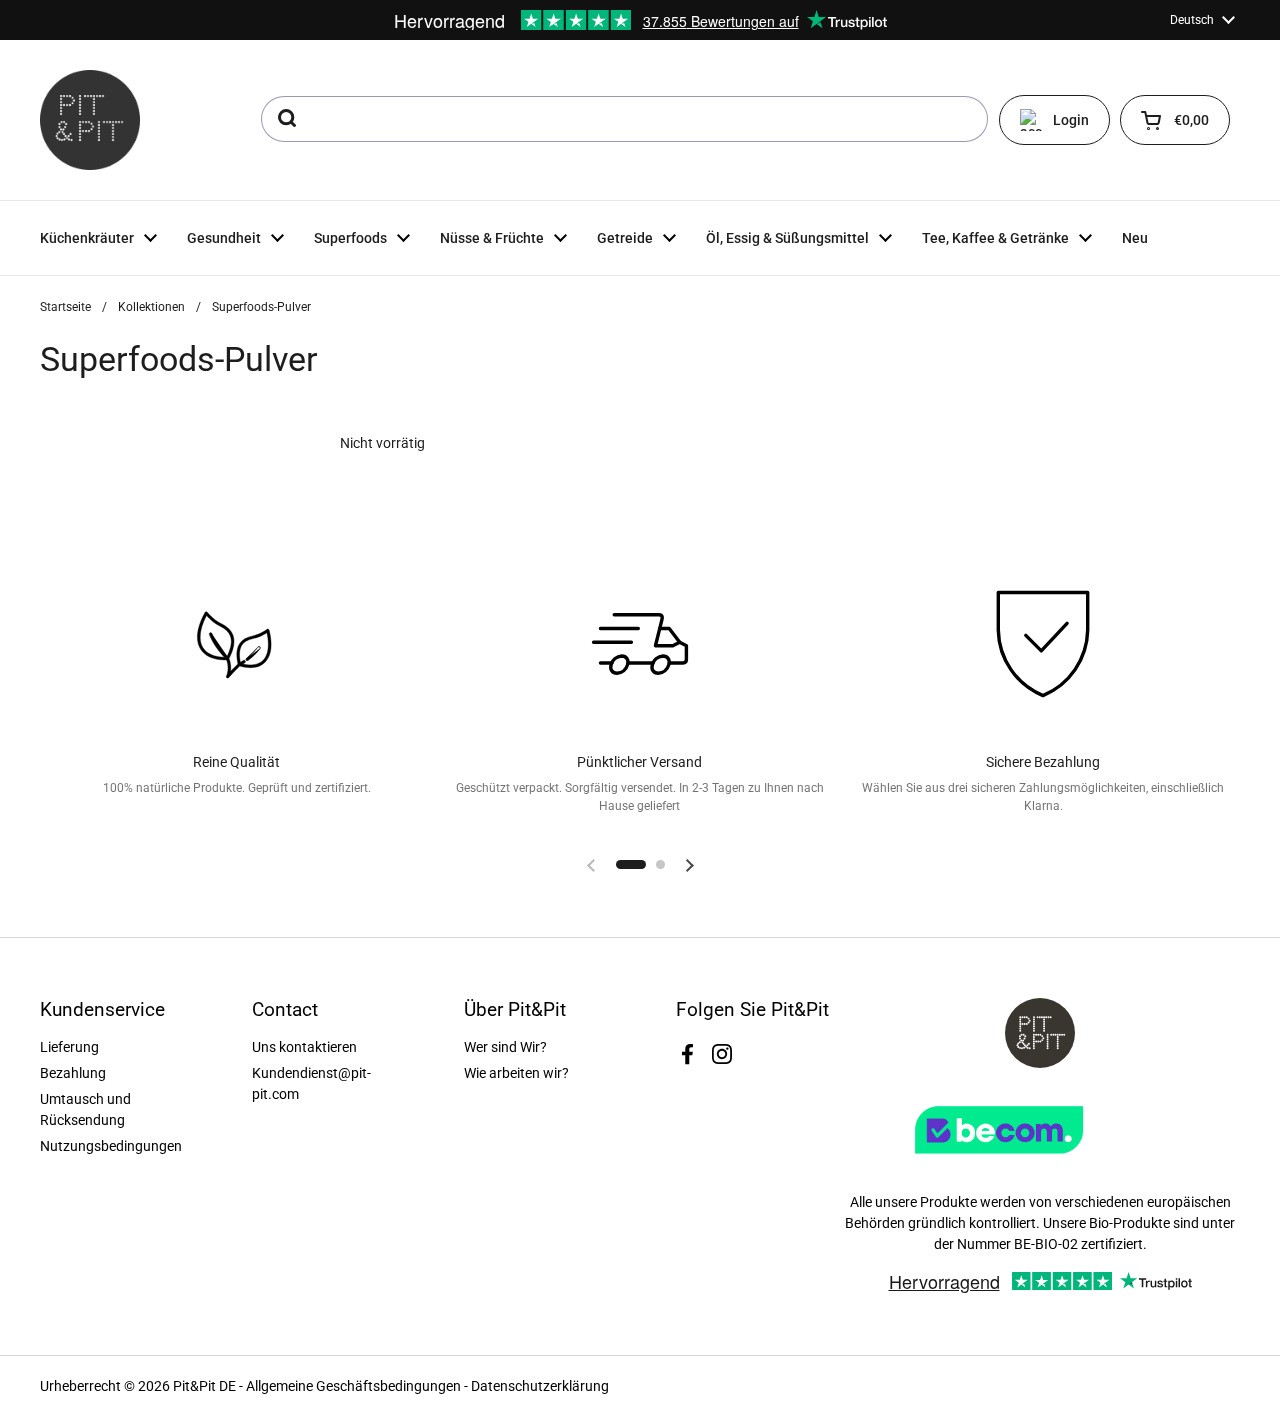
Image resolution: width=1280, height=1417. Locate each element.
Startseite (65, 307)
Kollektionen (151, 307)
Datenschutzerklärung (540, 1386)
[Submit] (285, 119)
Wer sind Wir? (505, 1047)
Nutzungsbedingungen (111, 1146)
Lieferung (69, 1047)
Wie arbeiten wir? (516, 1073)
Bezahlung (73, 1073)
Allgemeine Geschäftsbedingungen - (358, 1386)
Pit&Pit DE (204, 1386)
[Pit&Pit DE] (90, 120)
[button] (1175, 120)
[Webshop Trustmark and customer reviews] (1040, 1161)
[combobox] (624, 119)
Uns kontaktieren (304, 1047)
